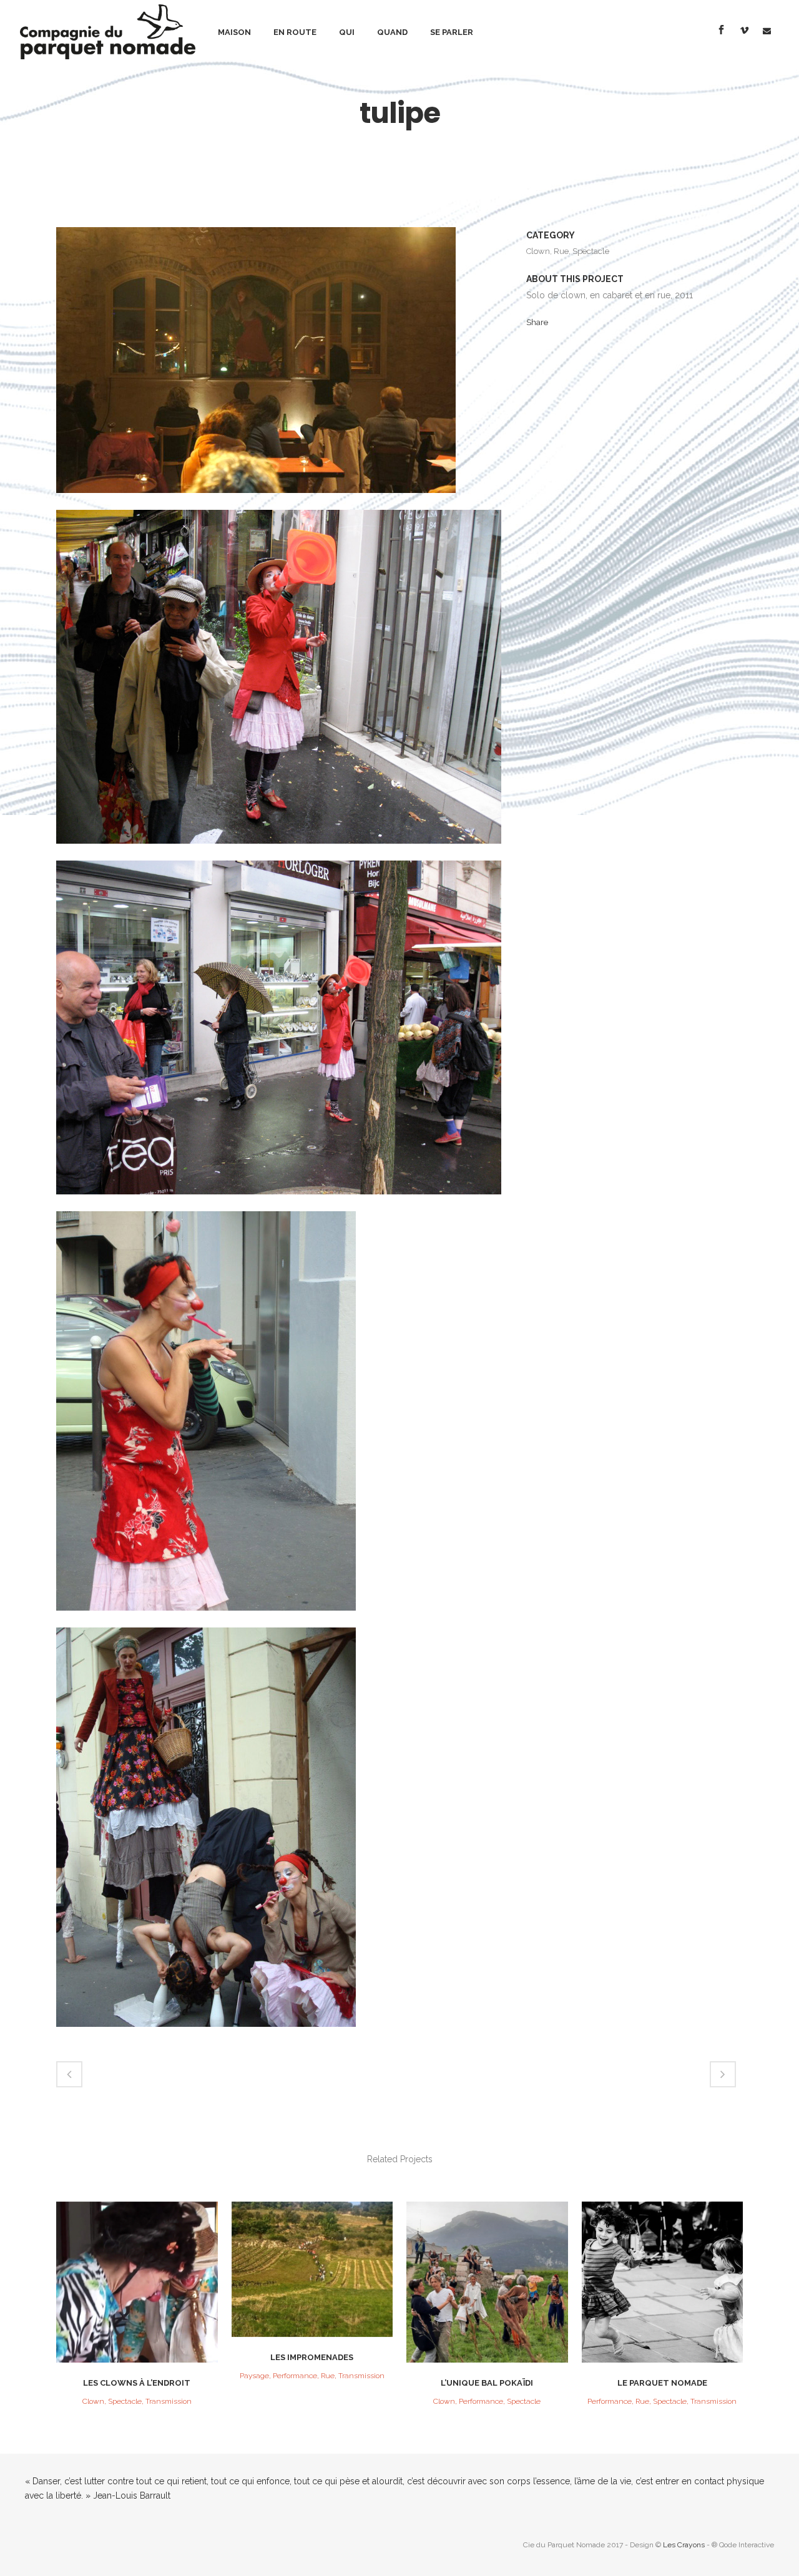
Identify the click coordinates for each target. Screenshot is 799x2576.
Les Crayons (684, 2545)
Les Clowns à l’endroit (137, 2383)
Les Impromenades (312, 2357)
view (137, 2281)
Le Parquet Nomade (662, 2383)
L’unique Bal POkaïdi (487, 2383)
